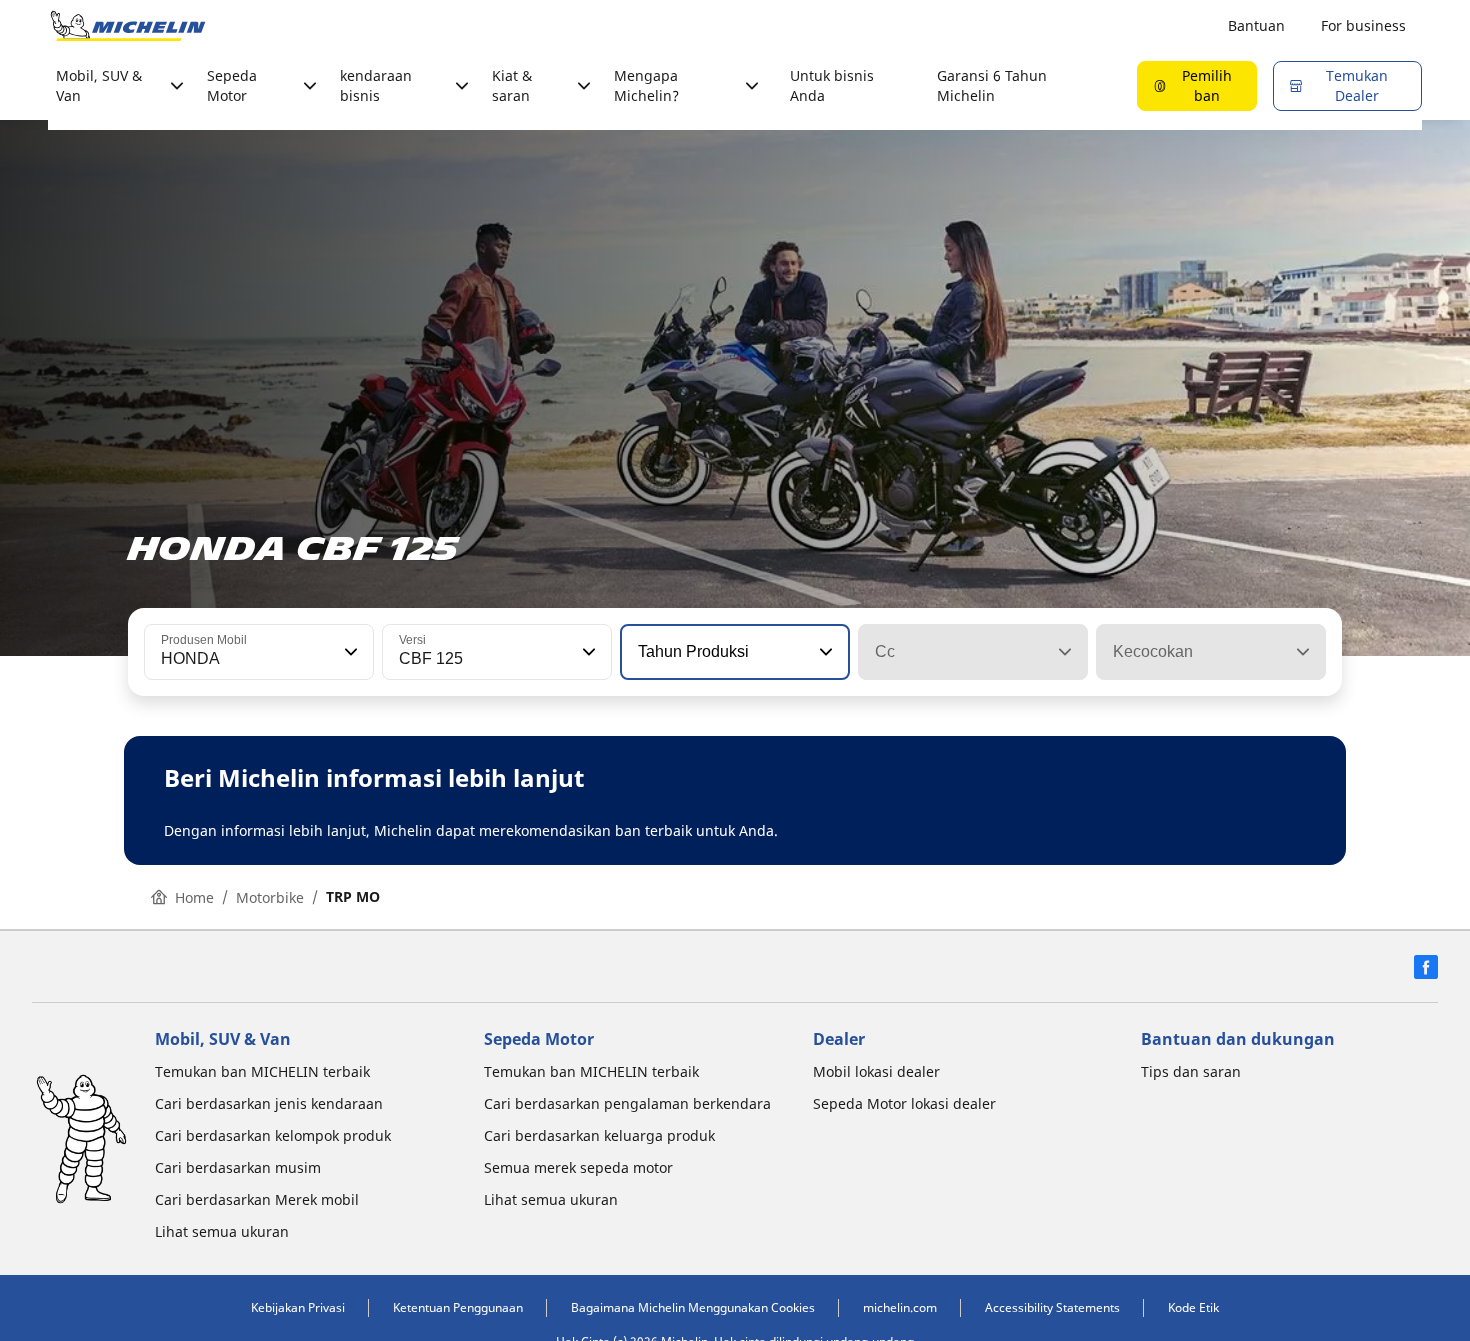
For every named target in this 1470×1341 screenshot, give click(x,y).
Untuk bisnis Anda (832, 85)
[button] (349, 652)
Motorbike (270, 897)
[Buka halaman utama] (128, 26)
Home (194, 897)
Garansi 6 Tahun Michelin (992, 85)
